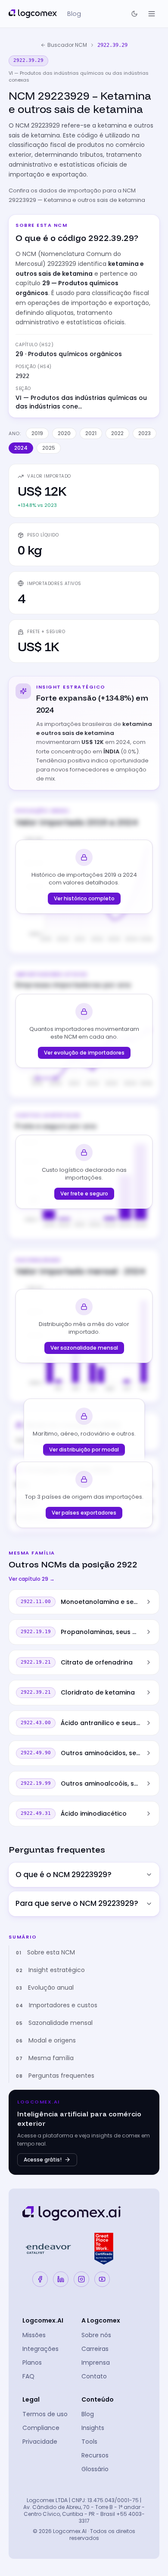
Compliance (41, 2428)
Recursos (95, 2455)
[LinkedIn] (61, 2279)
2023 (145, 433)
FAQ (28, 2376)
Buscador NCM (67, 45)
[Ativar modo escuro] (134, 14)
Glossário (95, 2469)
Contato (94, 2376)
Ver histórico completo (84, 898)
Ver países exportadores (84, 1513)
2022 (117, 433)
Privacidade (40, 2442)
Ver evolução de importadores (84, 1053)
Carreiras (95, 2349)
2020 (64, 433)
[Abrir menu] (152, 14)
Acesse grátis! (43, 2160)
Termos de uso (45, 2414)
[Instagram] (81, 2279)
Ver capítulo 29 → (32, 1579)
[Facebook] (40, 2279)
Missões (34, 2335)
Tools (89, 2442)
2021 (91, 433)
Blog (88, 2414)
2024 (21, 448)
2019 (37, 433)
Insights (93, 2428)
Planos (32, 2363)
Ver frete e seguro (84, 1193)
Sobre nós (96, 2335)
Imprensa (96, 2363)
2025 (49, 448)
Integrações (40, 2349)
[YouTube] (102, 2279)
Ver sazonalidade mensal (84, 1348)
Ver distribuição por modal (84, 1450)
